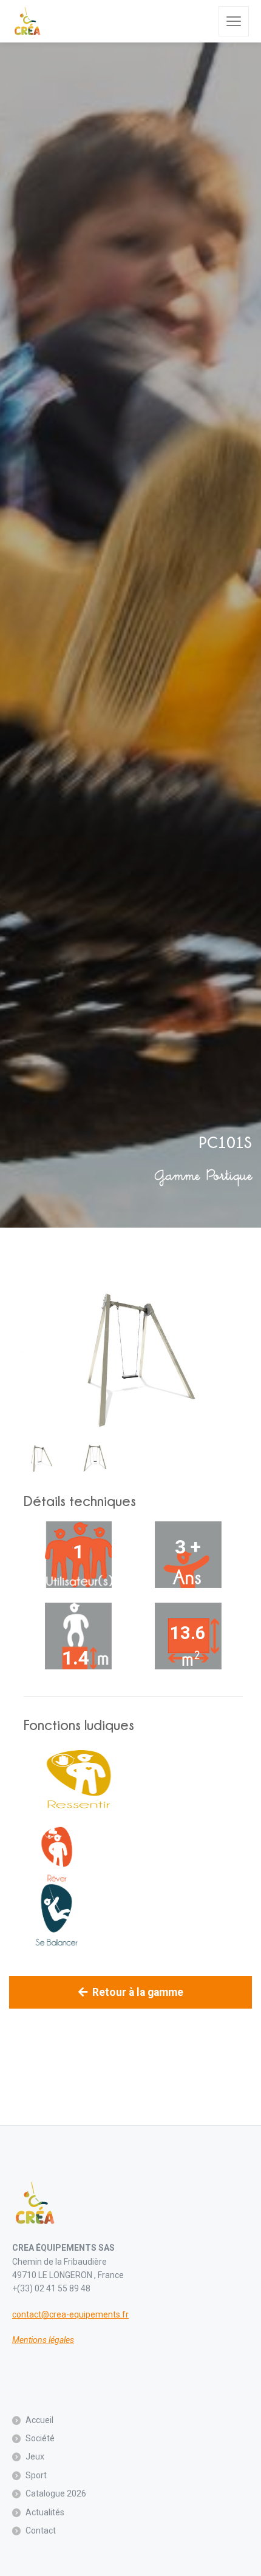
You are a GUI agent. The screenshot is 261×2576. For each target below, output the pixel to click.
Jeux (35, 2456)
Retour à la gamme (138, 1992)
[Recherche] (201, 21)
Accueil (39, 2420)
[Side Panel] (234, 21)
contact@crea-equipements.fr (70, 2314)
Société (40, 2438)
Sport (36, 2475)
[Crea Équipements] (27, 21)
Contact (41, 2530)
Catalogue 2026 (56, 2493)
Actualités (45, 2512)
